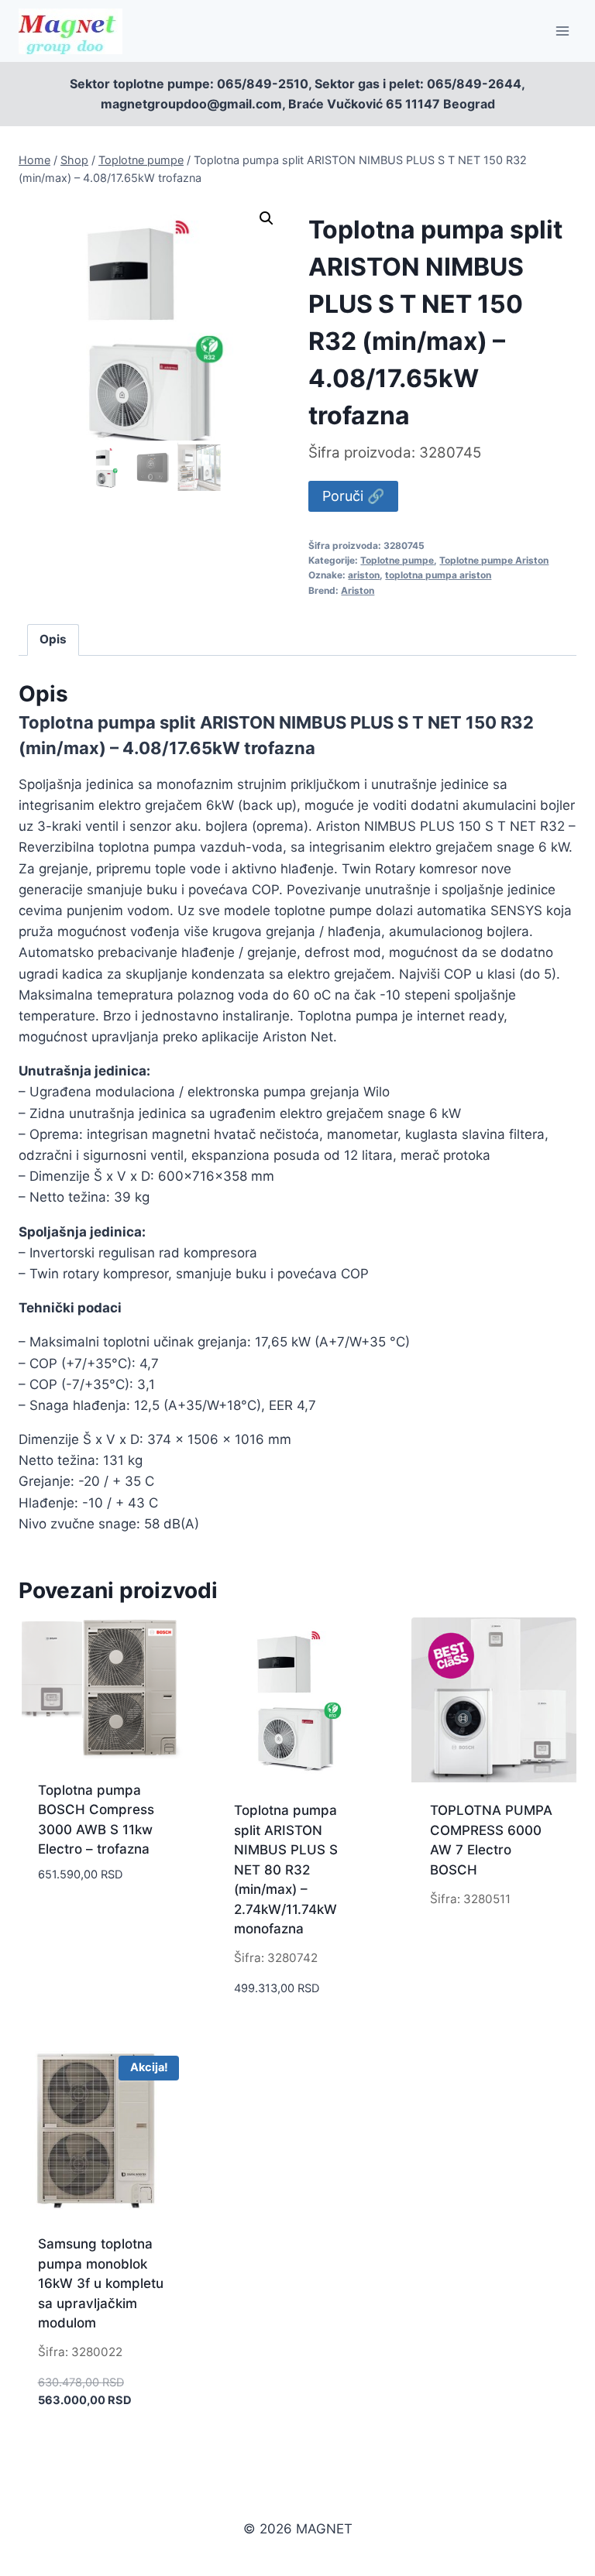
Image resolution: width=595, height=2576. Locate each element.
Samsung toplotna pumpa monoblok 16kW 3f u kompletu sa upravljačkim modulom (101, 2283)
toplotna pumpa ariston (438, 575)
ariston (364, 575)
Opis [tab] (53, 639)
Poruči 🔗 (353, 496)
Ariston (358, 590)
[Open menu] (562, 31)
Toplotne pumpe (397, 560)
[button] (267, 218)
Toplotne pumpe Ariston (494, 560)
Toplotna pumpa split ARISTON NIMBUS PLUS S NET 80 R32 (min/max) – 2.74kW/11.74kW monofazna (286, 1869)
